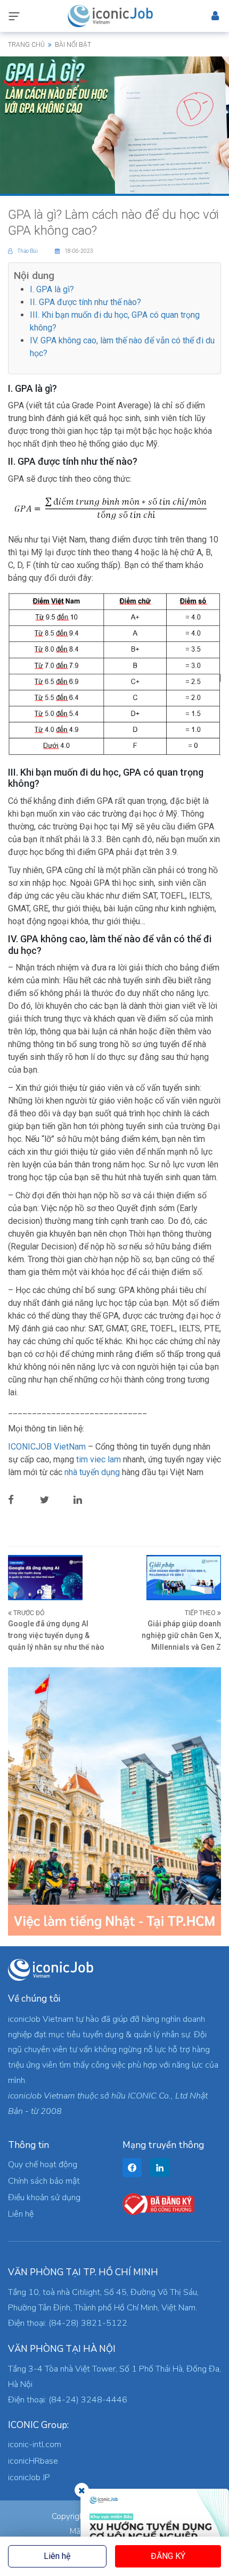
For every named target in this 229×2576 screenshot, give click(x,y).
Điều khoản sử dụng (44, 2198)
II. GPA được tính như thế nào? (85, 302)
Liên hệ (57, 2556)
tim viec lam (99, 1459)
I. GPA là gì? (52, 289)
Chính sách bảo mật (44, 2181)
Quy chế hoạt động (43, 2165)
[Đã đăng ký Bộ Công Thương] (158, 2203)
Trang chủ (26, 45)
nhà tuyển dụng (92, 1472)
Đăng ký (168, 2556)
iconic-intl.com (35, 2445)
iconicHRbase (33, 2461)
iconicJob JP (29, 2478)
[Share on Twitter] (53, 1500)
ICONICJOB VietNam (48, 1447)
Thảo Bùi (28, 251)
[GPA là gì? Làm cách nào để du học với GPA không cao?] (114, 125)
